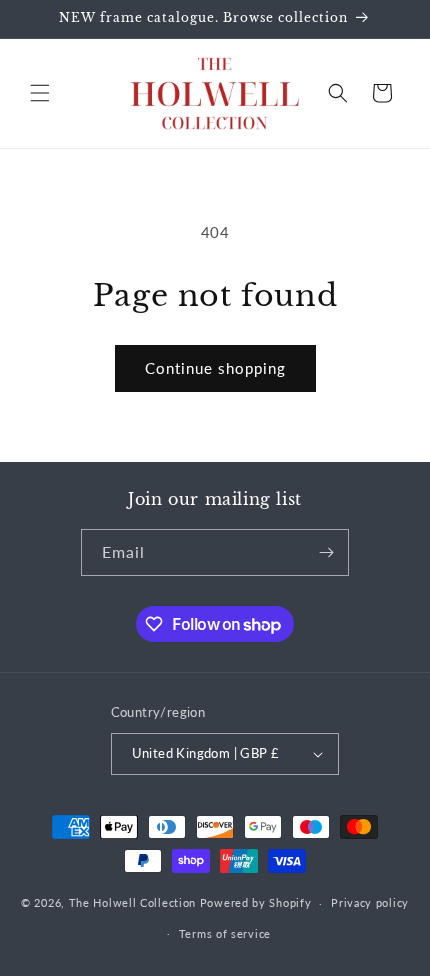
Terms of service (225, 933)
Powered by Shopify (256, 902)
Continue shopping (215, 368)
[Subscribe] (326, 552)
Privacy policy (370, 902)
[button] (40, 93)
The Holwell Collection (132, 902)
